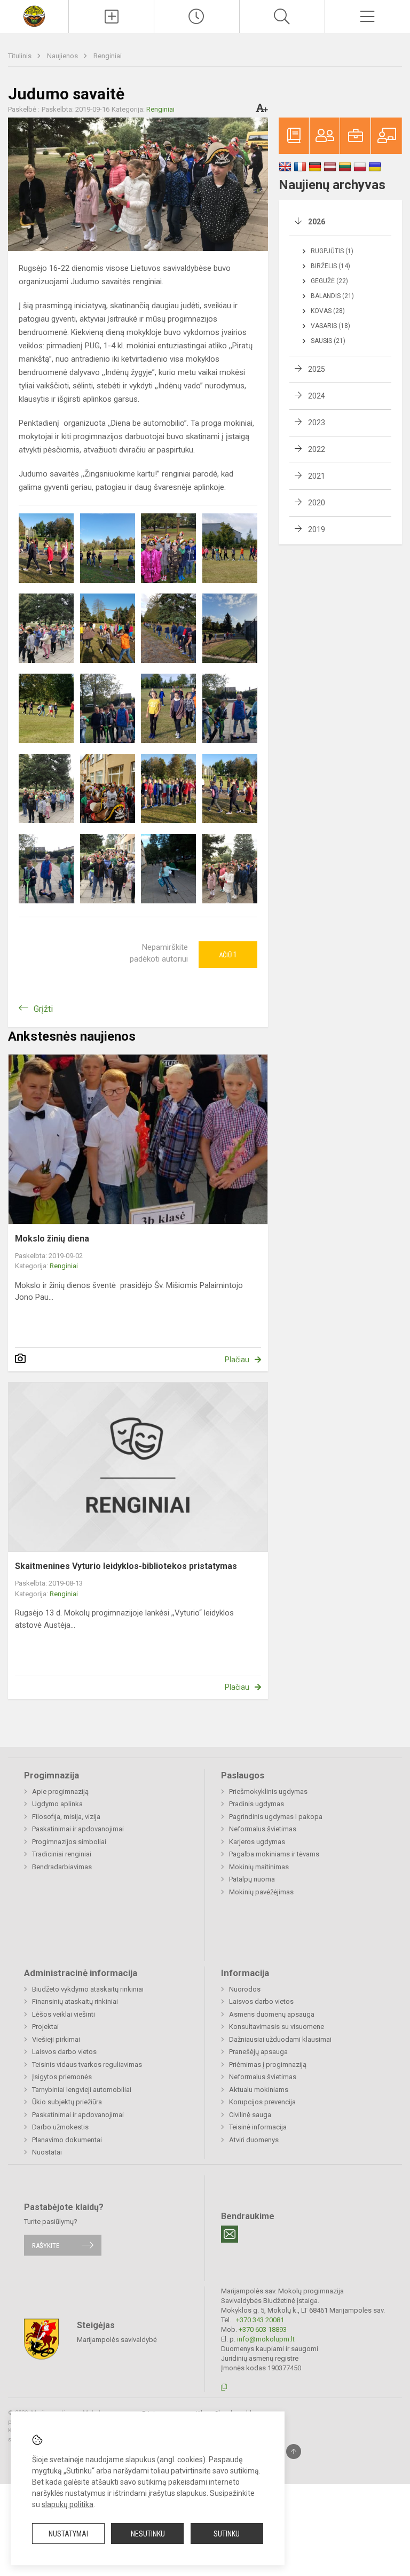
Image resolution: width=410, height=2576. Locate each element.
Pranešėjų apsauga (258, 2052)
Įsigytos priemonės (62, 2077)
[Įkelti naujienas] (111, 17)
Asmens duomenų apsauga (272, 2014)
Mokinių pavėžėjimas (261, 1892)
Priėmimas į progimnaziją (268, 2064)
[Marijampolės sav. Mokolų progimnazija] (34, 15)
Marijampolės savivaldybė (117, 2340)
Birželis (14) (330, 266)
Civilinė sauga (250, 2115)
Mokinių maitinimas (259, 1867)
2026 (317, 222)
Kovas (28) (328, 311)
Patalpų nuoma (252, 1879)
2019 (317, 529)
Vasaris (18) (330, 326)
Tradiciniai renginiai (62, 1854)
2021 (317, 476)
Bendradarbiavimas (62, 1867)
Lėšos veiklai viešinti (64, 2014)
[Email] (230, 2234)
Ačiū (228, 955)
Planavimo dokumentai (67, 2140)
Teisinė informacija (258, 2127)
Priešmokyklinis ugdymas (268, 1792)
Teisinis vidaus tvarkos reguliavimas (87, 2064)
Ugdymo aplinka (57, 1804)
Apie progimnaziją (60, 1792)
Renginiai (108, 56)
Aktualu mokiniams (259, 2090)
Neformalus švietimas (263, 1829)
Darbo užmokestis (60, 2127)
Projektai (45, 2027)
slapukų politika (68, 2504)
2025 (317, 369)
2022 (317, 449)
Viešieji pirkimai (56, 2039)
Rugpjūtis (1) (332, 251)
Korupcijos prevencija (262, 2102)
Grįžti (43, 1009)
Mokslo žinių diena (52, 1239)
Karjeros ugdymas (257, 1842)
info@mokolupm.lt (266, 2339)
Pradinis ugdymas (257, 1804)
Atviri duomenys (254, 2140)
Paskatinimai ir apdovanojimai (78, 1829)
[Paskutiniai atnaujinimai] (197, 17)
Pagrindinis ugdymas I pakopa (276, 1817)
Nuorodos (245, 1989)
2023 (317, 423)
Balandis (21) (332, 296)
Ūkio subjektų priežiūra (67, 2102)
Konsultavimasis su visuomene (277, 2027)
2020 (317, 503)
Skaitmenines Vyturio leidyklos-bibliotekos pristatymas (126, 1566)
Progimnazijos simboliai (69, 1842)
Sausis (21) (328, 341)
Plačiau (237, 1360)
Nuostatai (47, 2152)
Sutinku (227, 2534)
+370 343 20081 (260, 2320)
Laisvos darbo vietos (64, 2052)
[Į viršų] (294, 2452)
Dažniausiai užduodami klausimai (280, 2039)
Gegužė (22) (329, 281)
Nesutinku (148, 2534)
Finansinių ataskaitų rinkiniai (75, 2001)
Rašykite (46, 2245)
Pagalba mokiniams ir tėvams (274, 1854)
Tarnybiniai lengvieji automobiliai (82, 2090)
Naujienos (63, 56)
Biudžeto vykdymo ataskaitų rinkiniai (88, 1989)
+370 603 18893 (263, 2329)
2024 (317, 396)
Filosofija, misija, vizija (66, 1817)
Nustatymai (68, 2534)
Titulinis (21, 56)
